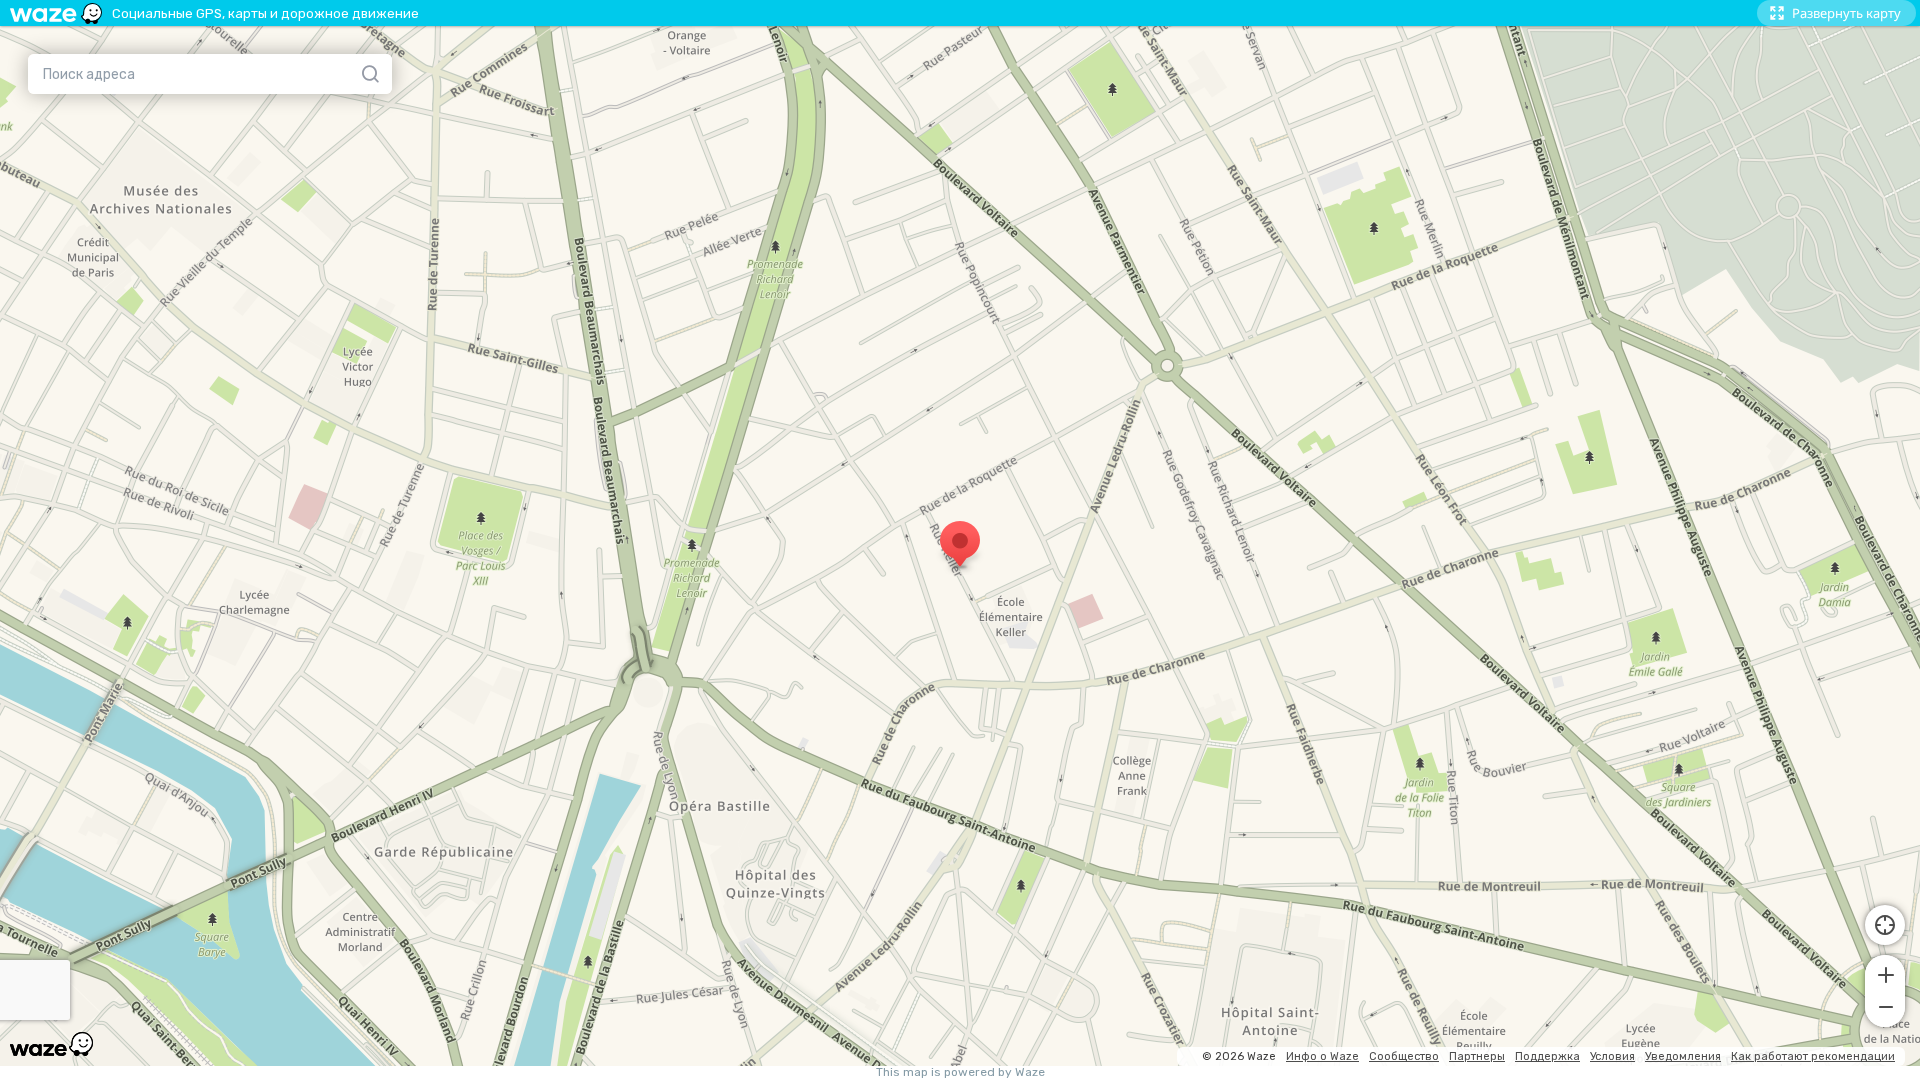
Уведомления (1683, 1056)
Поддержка (1547, 1056)
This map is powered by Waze (960, 1072)
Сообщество (1404, 1056)
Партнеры (1477, 1056)
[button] (1885, 973)
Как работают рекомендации (1813, 1056)
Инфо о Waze (1322, 1056)
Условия (1612, 1056)
